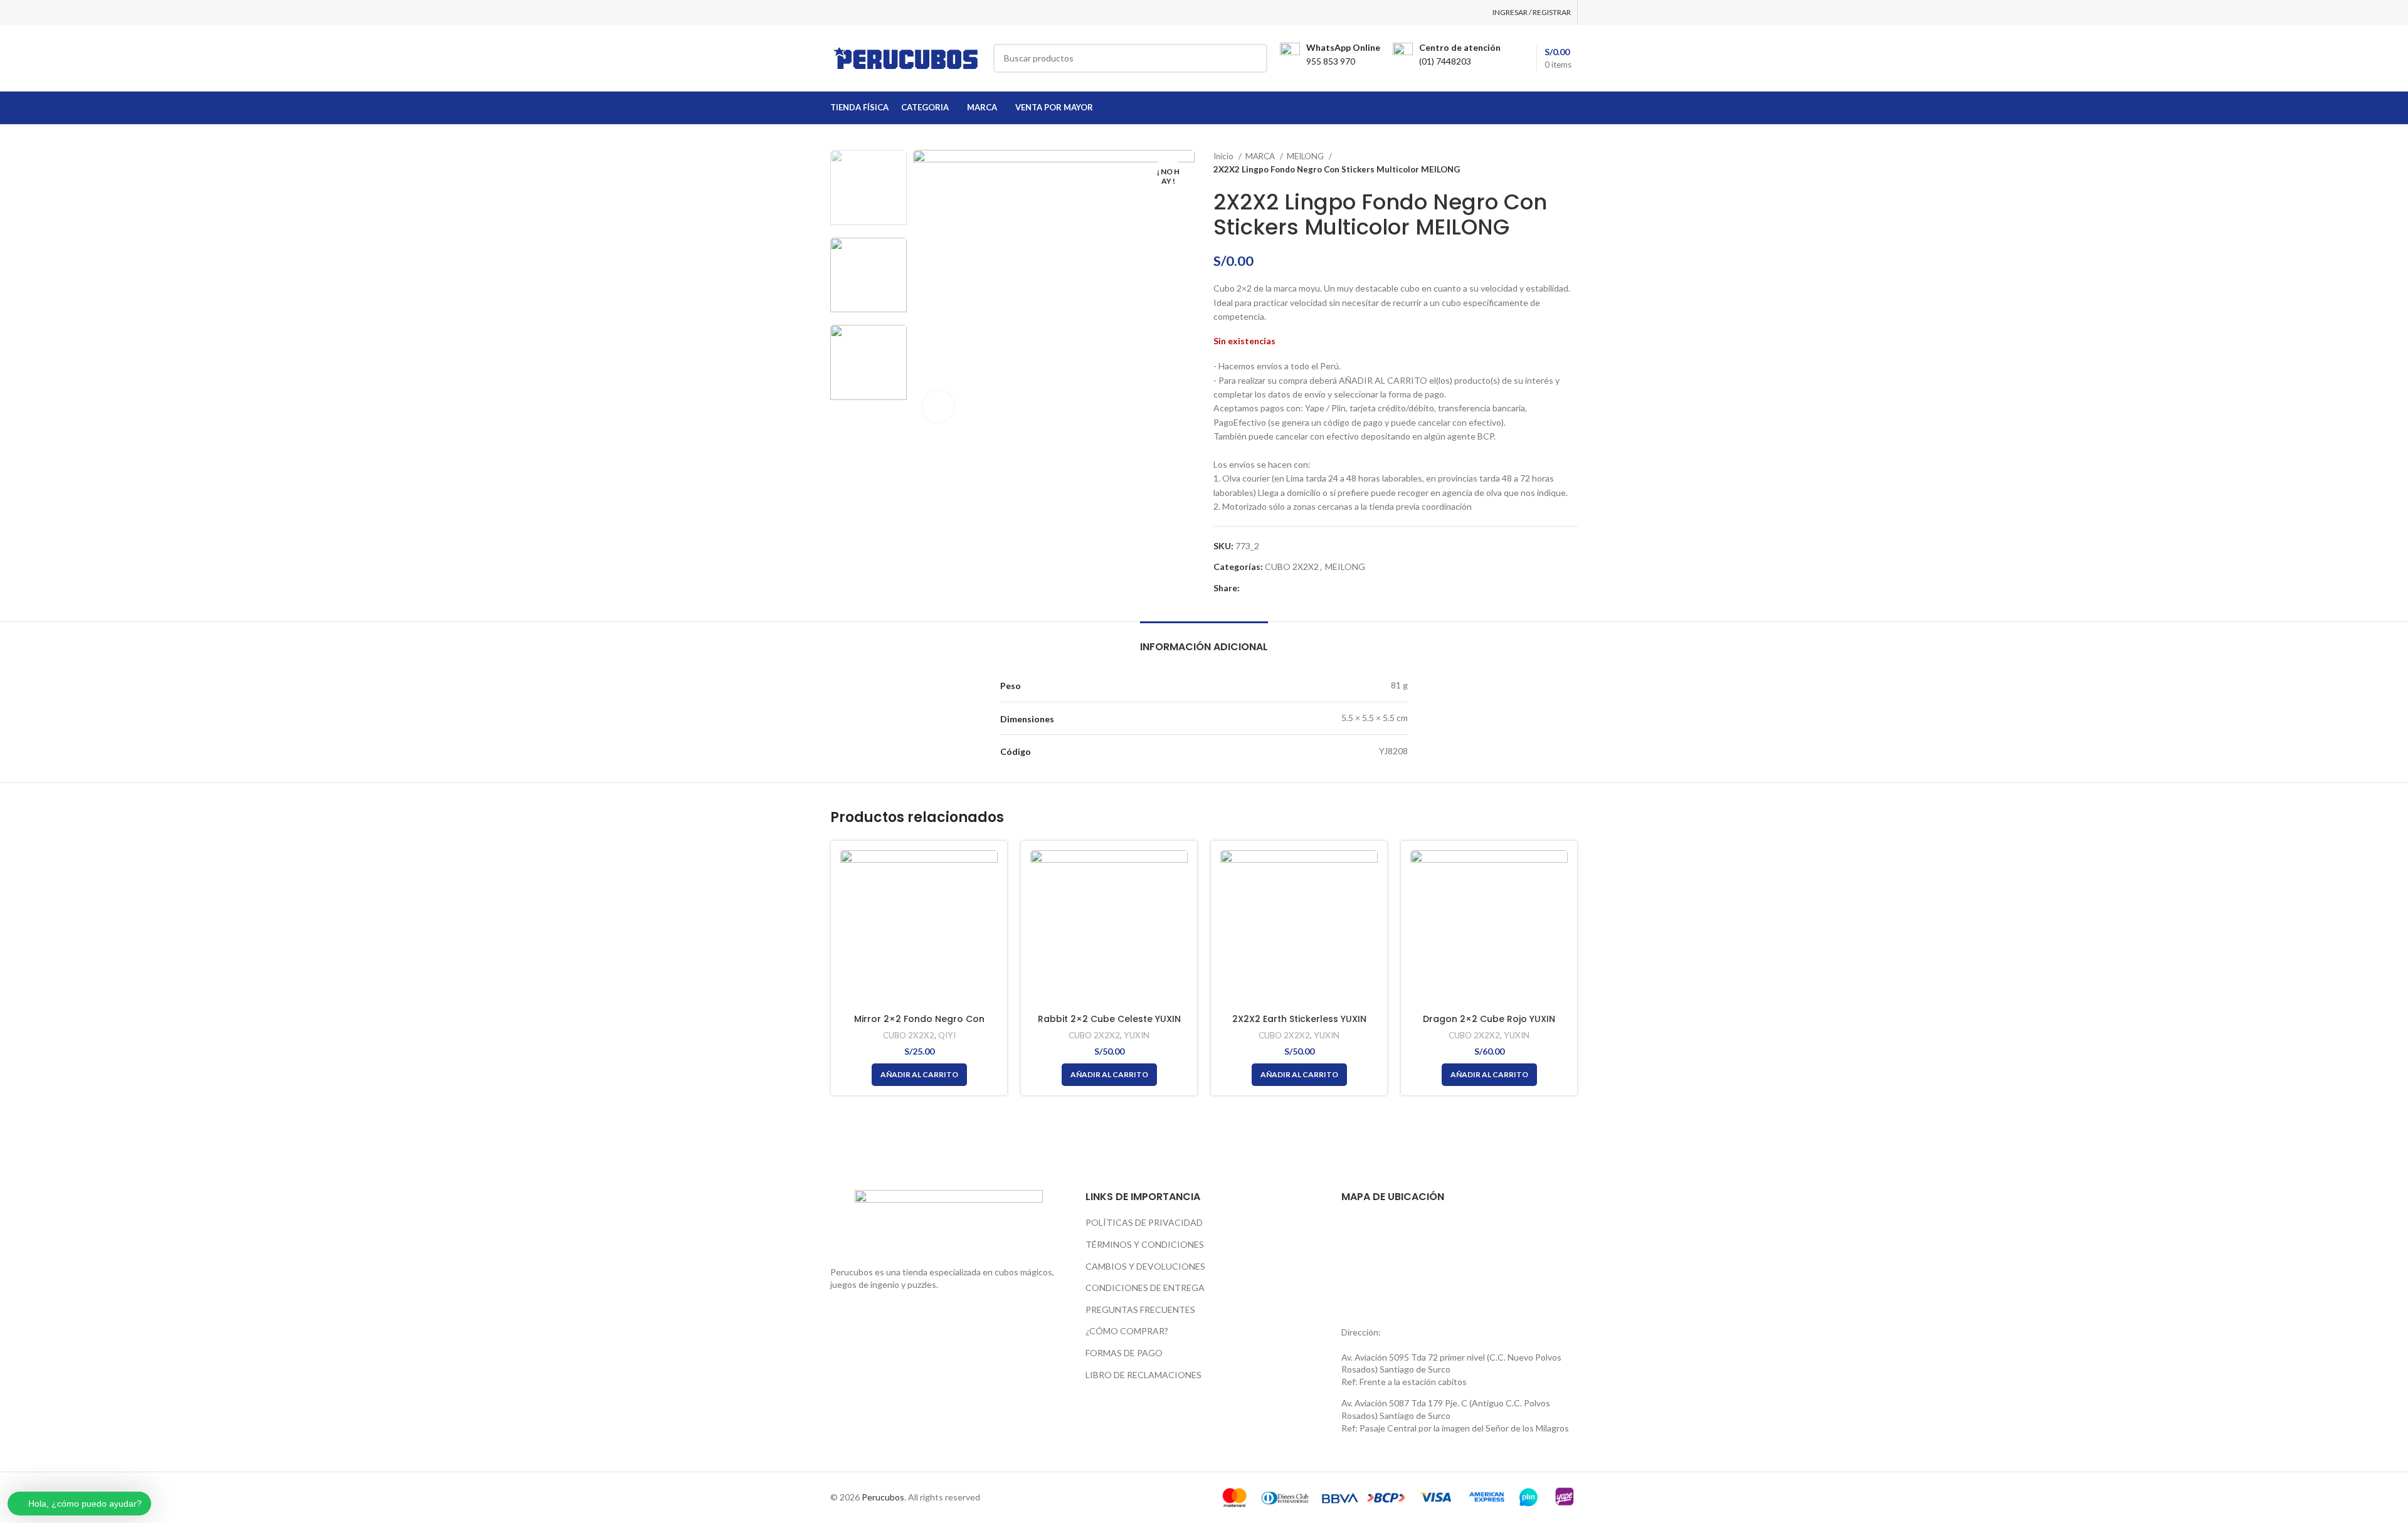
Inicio (1224, 156)
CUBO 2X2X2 (1292, 567)
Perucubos (883, 1497)
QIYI (947, 1035)
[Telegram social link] (1308, 588)
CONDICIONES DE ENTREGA (1145, 1288)
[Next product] (1571, 163)
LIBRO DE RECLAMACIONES (1143, 1375)
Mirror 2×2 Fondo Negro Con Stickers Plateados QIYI (919, 1025)
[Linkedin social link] (1293, 588)
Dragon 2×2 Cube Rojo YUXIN (1489, 1019)
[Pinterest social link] (1279, 588)
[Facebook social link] (1250, 588)
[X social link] (1265, 588)
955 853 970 (1331, 61)
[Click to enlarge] (938, 406)
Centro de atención (1460, 47)
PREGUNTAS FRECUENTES (1140, 1310)
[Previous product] (1546, 163)
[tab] (1204, 640)
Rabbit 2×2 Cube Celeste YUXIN (1109, 1019)
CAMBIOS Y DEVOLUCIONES (1145, 1266)
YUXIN (1137, 1035)
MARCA (1261, 156)
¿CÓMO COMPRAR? (1127, 1331)
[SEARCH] (1253, 58)
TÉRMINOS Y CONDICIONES (1145, 1244)
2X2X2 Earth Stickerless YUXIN (1299, 1019)
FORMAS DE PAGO (1124, 1353)
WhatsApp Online (1343, 47)
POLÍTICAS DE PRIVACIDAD (1144, 1222)
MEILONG (1306, 156)
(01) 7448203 (1445, 61)
